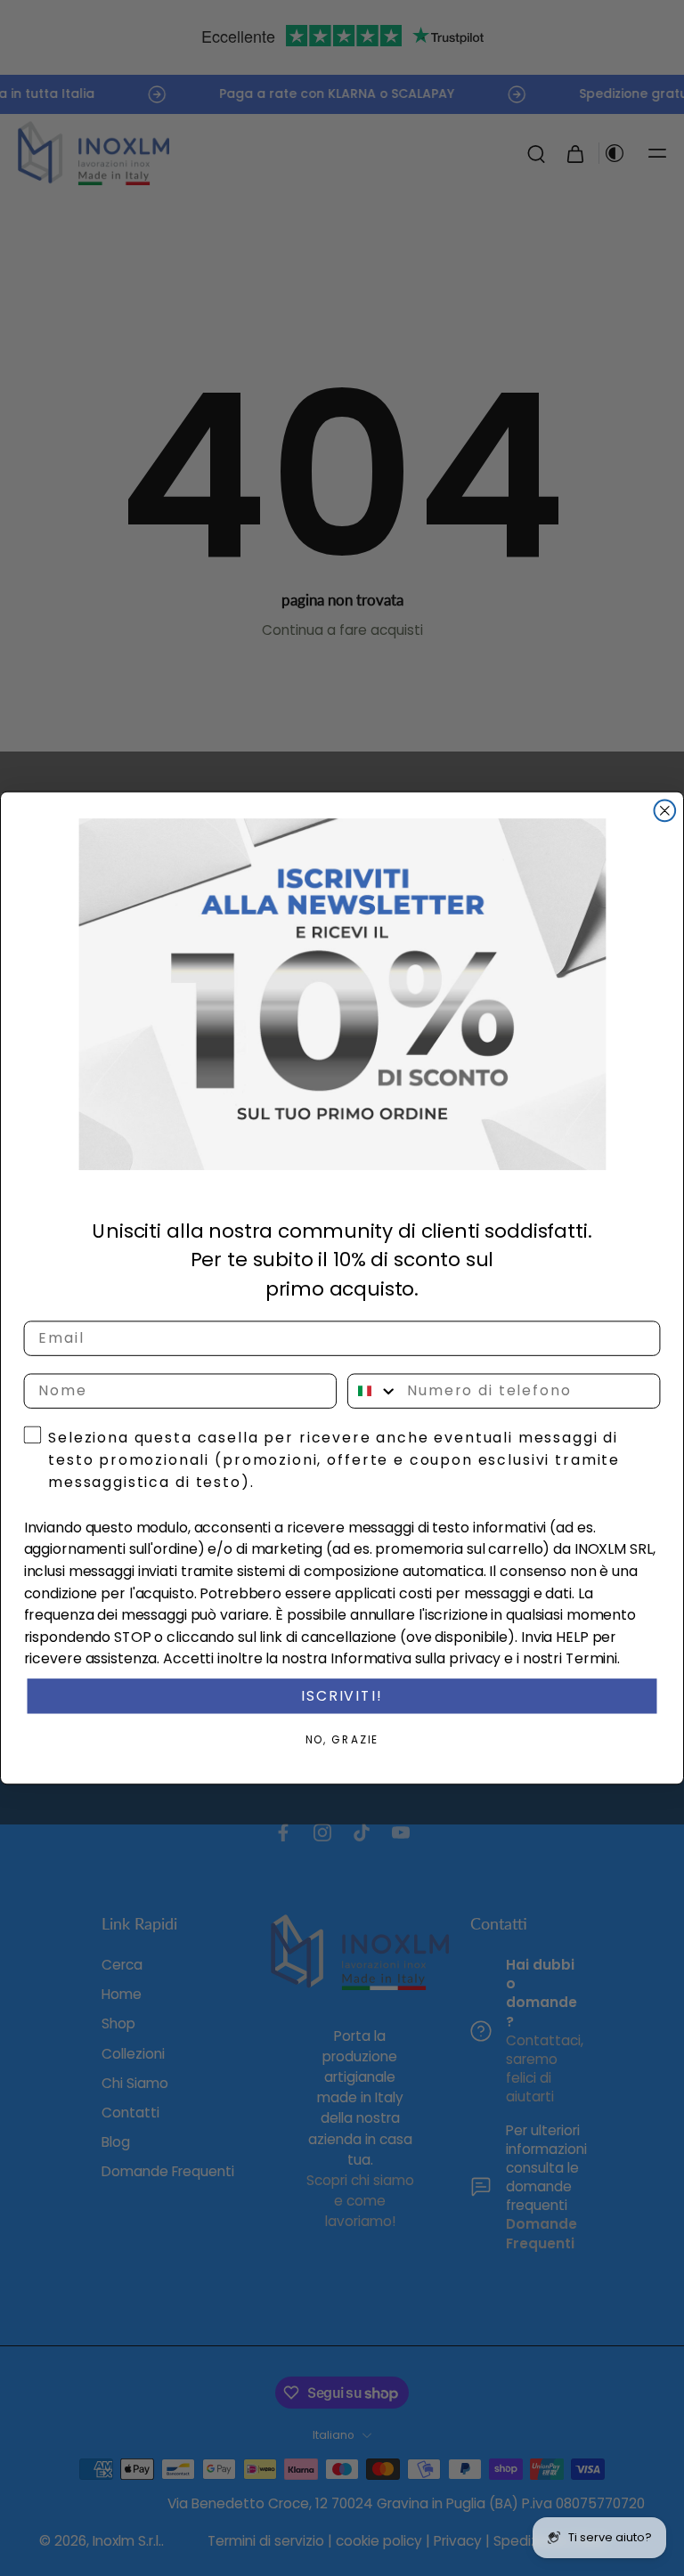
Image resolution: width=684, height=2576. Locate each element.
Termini (591, 1659)
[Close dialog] (665, 811)
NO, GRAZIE (342, 1739)
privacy (475, 1659)
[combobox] (374, 1390)
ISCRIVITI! (342, 1696)
